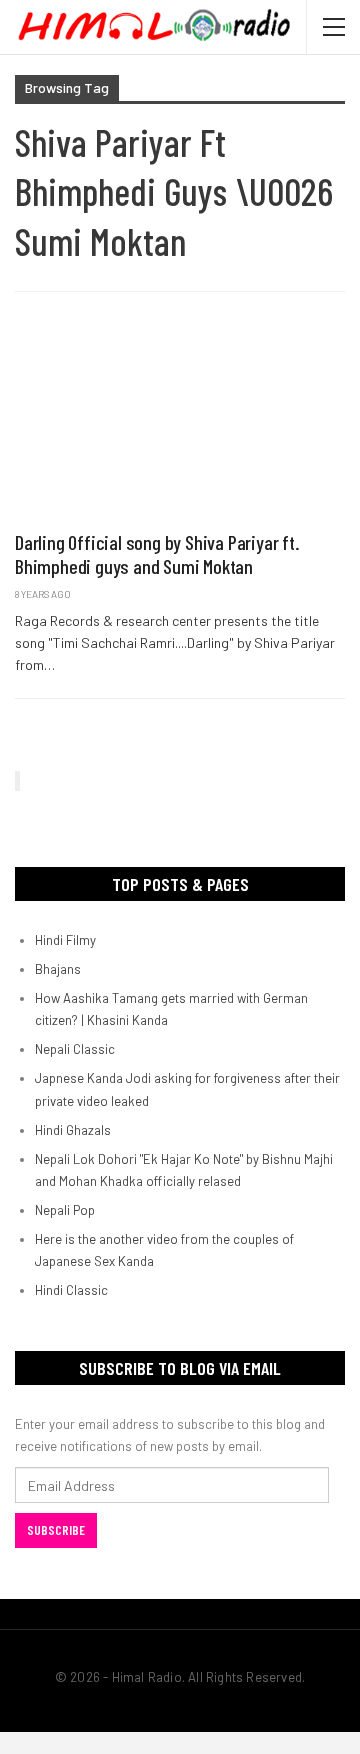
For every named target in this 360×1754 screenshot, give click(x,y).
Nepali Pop (65, 1210)
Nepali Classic (75, 1049)
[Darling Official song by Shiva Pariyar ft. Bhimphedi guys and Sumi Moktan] (180, 421)
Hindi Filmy (65, 940)
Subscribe (56, 1530)
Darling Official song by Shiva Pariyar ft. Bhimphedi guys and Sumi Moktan (157, 554)
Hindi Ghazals (73, 1130)
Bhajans (58, 969)
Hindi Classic (71, 1290)
